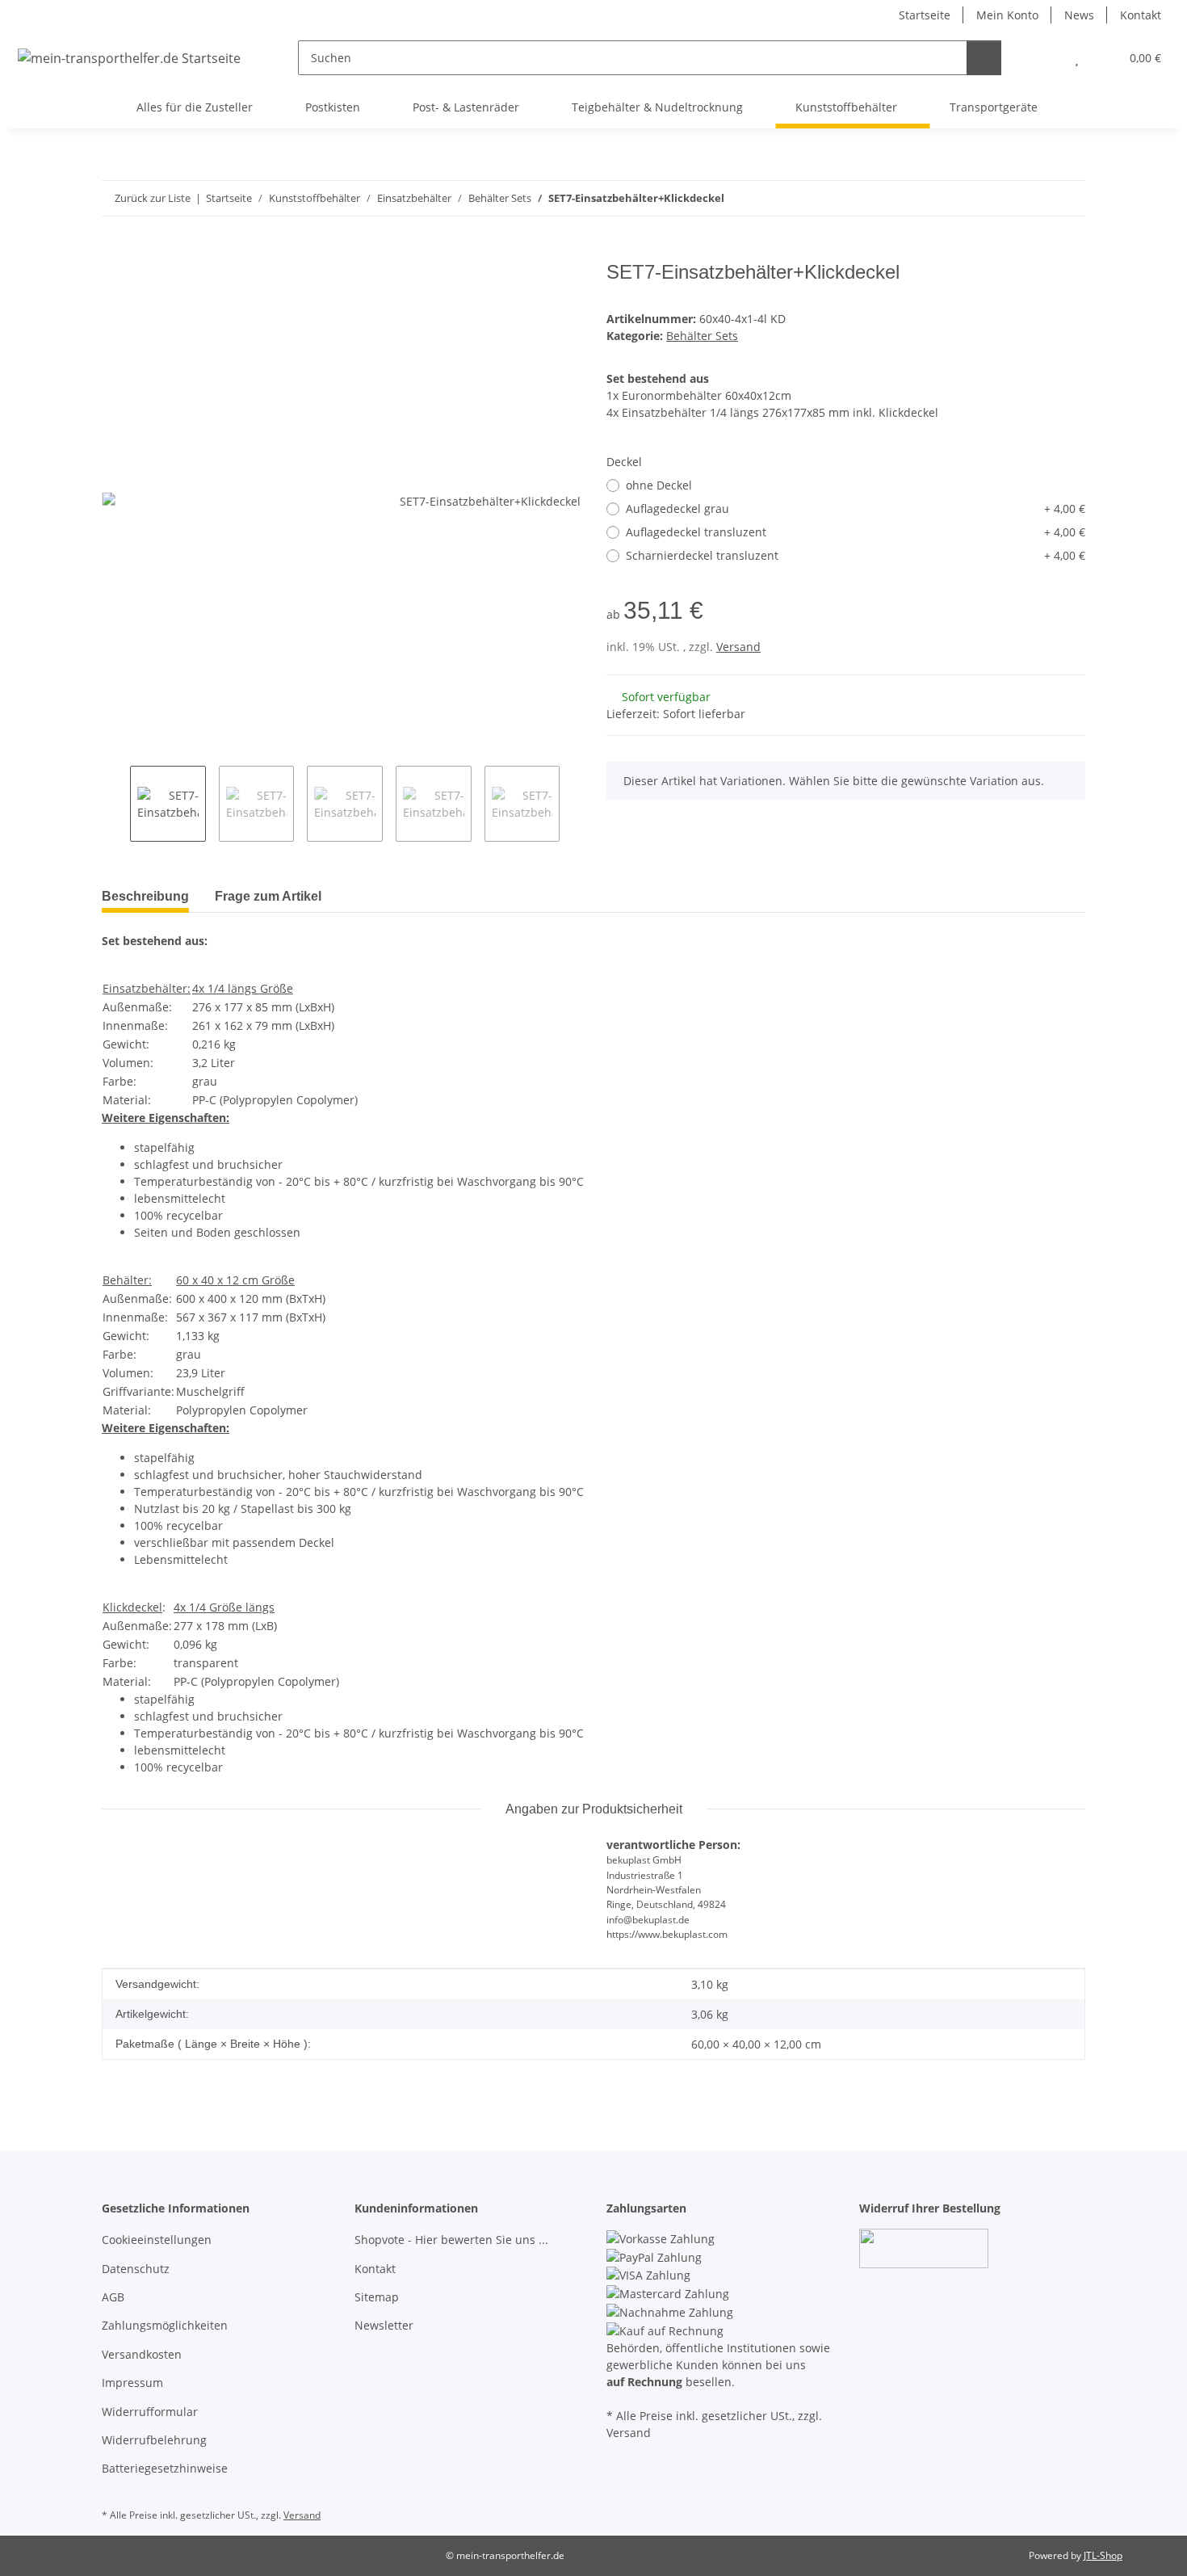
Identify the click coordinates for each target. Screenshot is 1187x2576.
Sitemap (377, 2297)
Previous (116, 804)
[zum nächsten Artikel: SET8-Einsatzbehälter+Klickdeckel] (1068, 198)
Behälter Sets (702, 336)
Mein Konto (1007, 15)
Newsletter (384, 2325)
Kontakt (1141, 15)
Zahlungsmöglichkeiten (165, 2325)
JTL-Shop (1103, 2555)
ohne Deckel (659, 485)
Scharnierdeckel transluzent (856, 555)
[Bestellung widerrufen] (924, 2247)
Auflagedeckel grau (856, 508)
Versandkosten (142, 2354)
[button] (1044, 58)
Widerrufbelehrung (154, 2440)
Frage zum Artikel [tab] (268, 896)
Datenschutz (136, 2269)
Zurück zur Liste (153, 198)
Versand (738, 647)
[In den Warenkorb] (115, 252)
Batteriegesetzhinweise (165, 2468)
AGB (113, 2297)
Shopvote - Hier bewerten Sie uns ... (451, 2240)
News (1079, 15)
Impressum (132, 2383)
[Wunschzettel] (1077, 58)
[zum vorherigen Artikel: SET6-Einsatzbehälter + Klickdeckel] (1033, 198)
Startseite (925, 15)
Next (574, 804)
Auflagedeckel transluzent (856, 532)
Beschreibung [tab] (145, 896)
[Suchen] (984, 58)
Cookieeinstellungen (157, 2240)
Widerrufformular (150, 2412)
